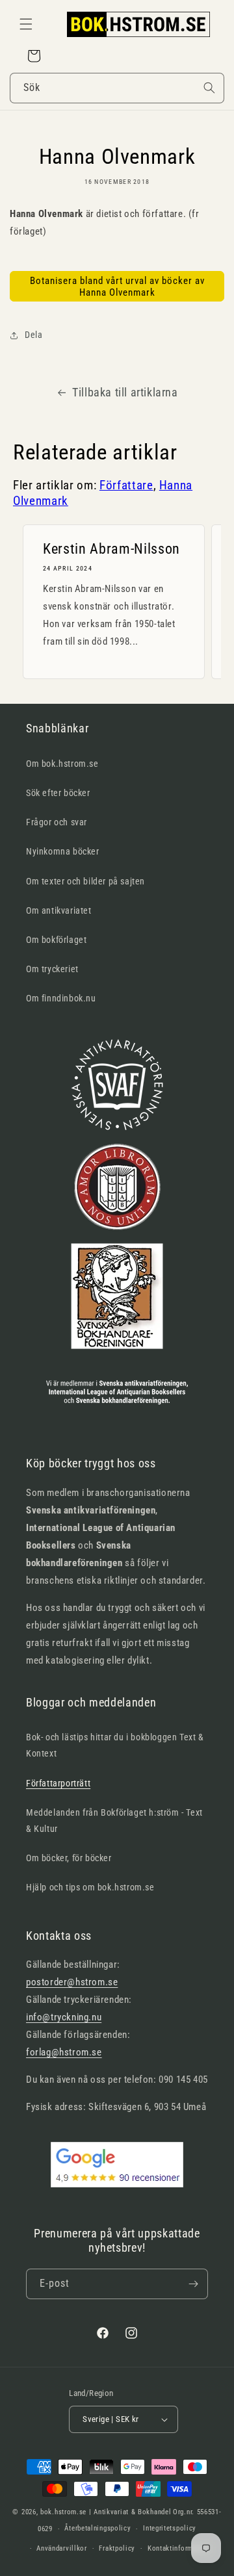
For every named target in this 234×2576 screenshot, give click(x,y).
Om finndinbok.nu (61, 998)
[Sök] (209, 88)
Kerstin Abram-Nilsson (111, 549)
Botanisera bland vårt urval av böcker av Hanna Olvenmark (117, 287)
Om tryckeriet (52, 969)
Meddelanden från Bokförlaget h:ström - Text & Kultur (114, 1821)
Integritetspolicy (170, 2528)
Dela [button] (33, 335)
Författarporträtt (58, 1783)
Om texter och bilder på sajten (85, 881)
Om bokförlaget (56, 940)
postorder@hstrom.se (72, 1982)
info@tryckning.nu (64, 2017)
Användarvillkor (62, 2548)
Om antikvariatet (59, 910)
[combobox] (117, 88)
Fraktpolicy (117, 2548)
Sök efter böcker (58, 793)
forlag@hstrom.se (64, 2052)
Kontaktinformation (179, 2548)
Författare (126, 485)
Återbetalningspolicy (97, 2528)
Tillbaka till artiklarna (125, 392)
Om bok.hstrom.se (62, 764)
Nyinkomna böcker (63, 851)
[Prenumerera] (193, 2284)
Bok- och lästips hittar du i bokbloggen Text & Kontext (115, 1745)
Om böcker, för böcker (69, 1858)
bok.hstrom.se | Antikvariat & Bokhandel (106, 2512)
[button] (26, 24)
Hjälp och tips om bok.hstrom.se (90, 1887)
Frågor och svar (57, 822)
